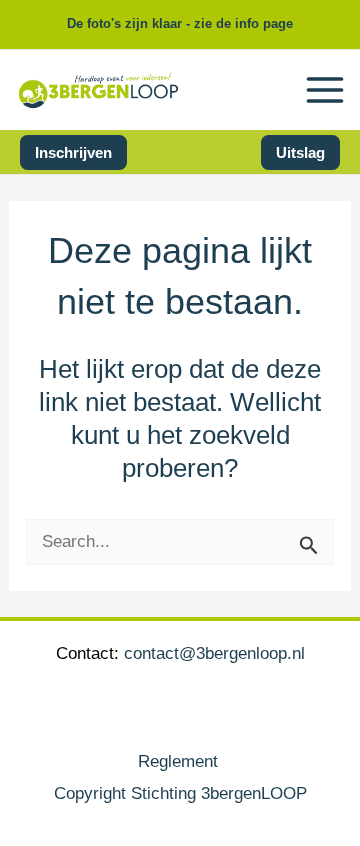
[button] (73, 152)
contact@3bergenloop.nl (214, 653)
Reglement (180, 761)
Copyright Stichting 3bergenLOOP (180, 793)
